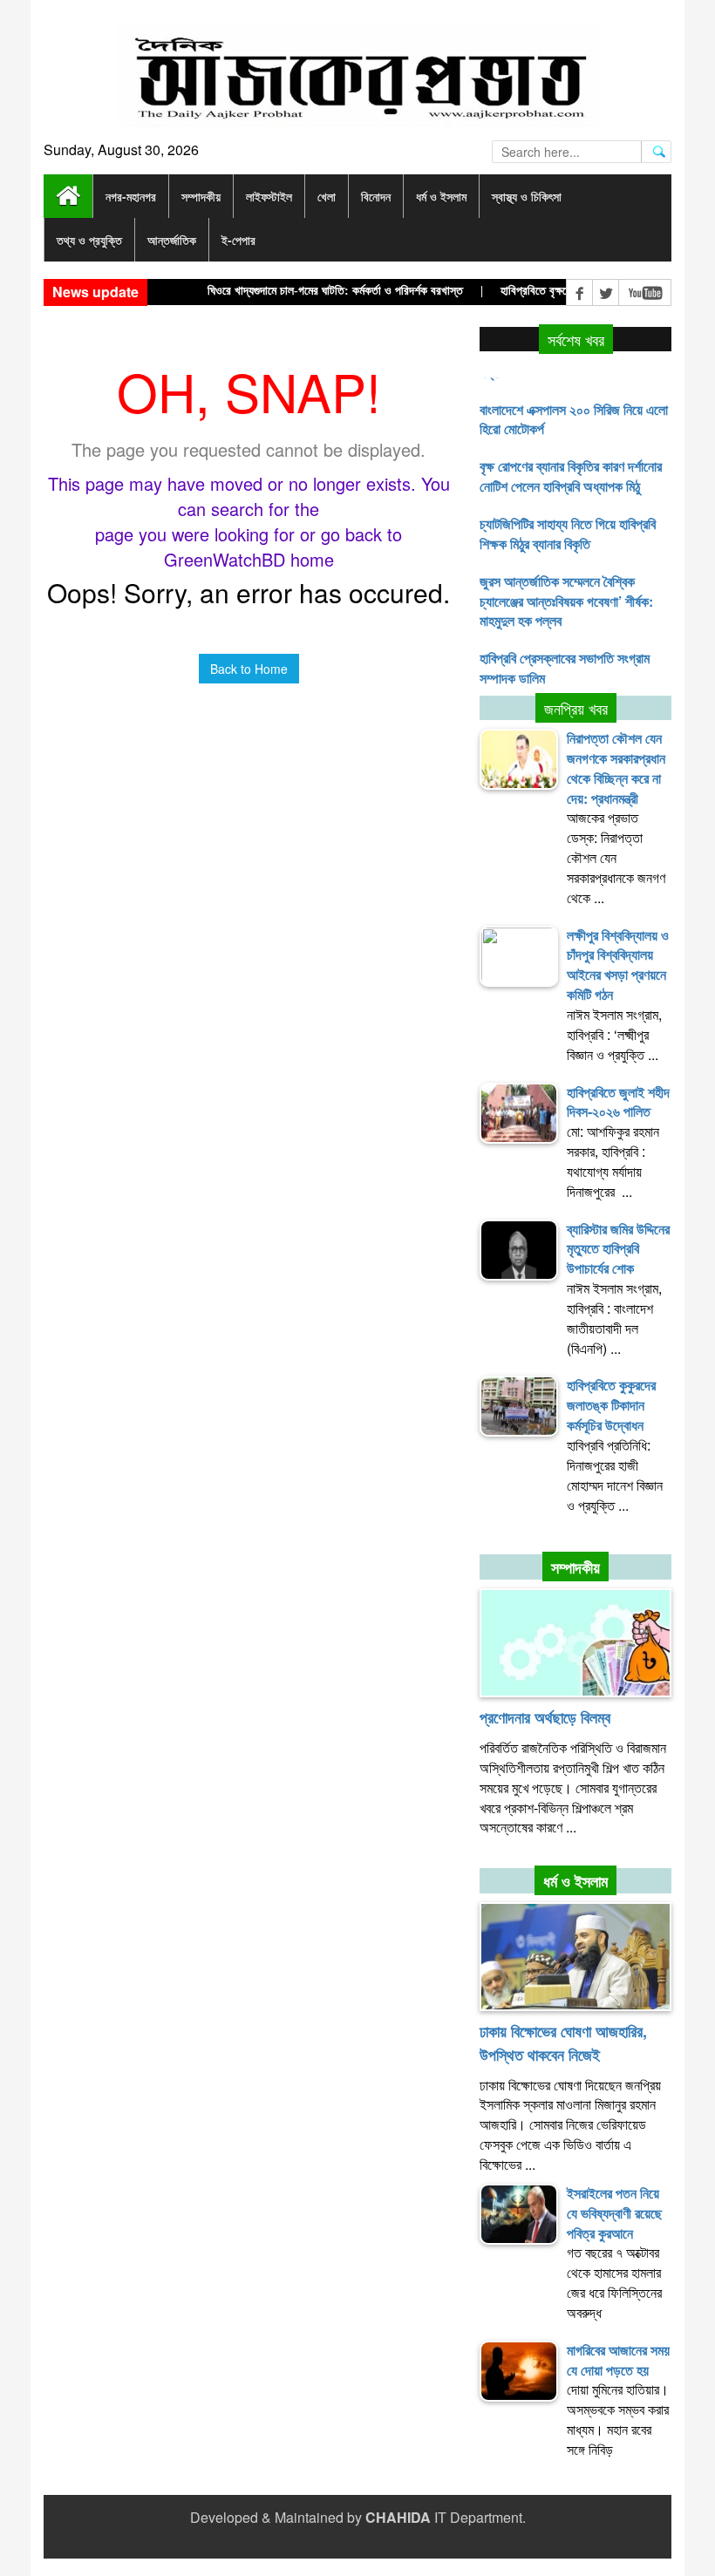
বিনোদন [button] (376, 196)
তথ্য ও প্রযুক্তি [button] (89, 240)
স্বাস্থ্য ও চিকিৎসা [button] (527, 196)
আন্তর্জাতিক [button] (172, 240)
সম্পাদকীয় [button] (201, 196)
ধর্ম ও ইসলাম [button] (441, 196)
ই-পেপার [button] (238, 240)
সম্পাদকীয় (575, 1567)
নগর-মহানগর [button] (131, 196)
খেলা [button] (327, 196)
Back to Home (249, 669)
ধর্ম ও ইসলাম (575, 1881)
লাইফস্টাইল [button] (269, 196)
